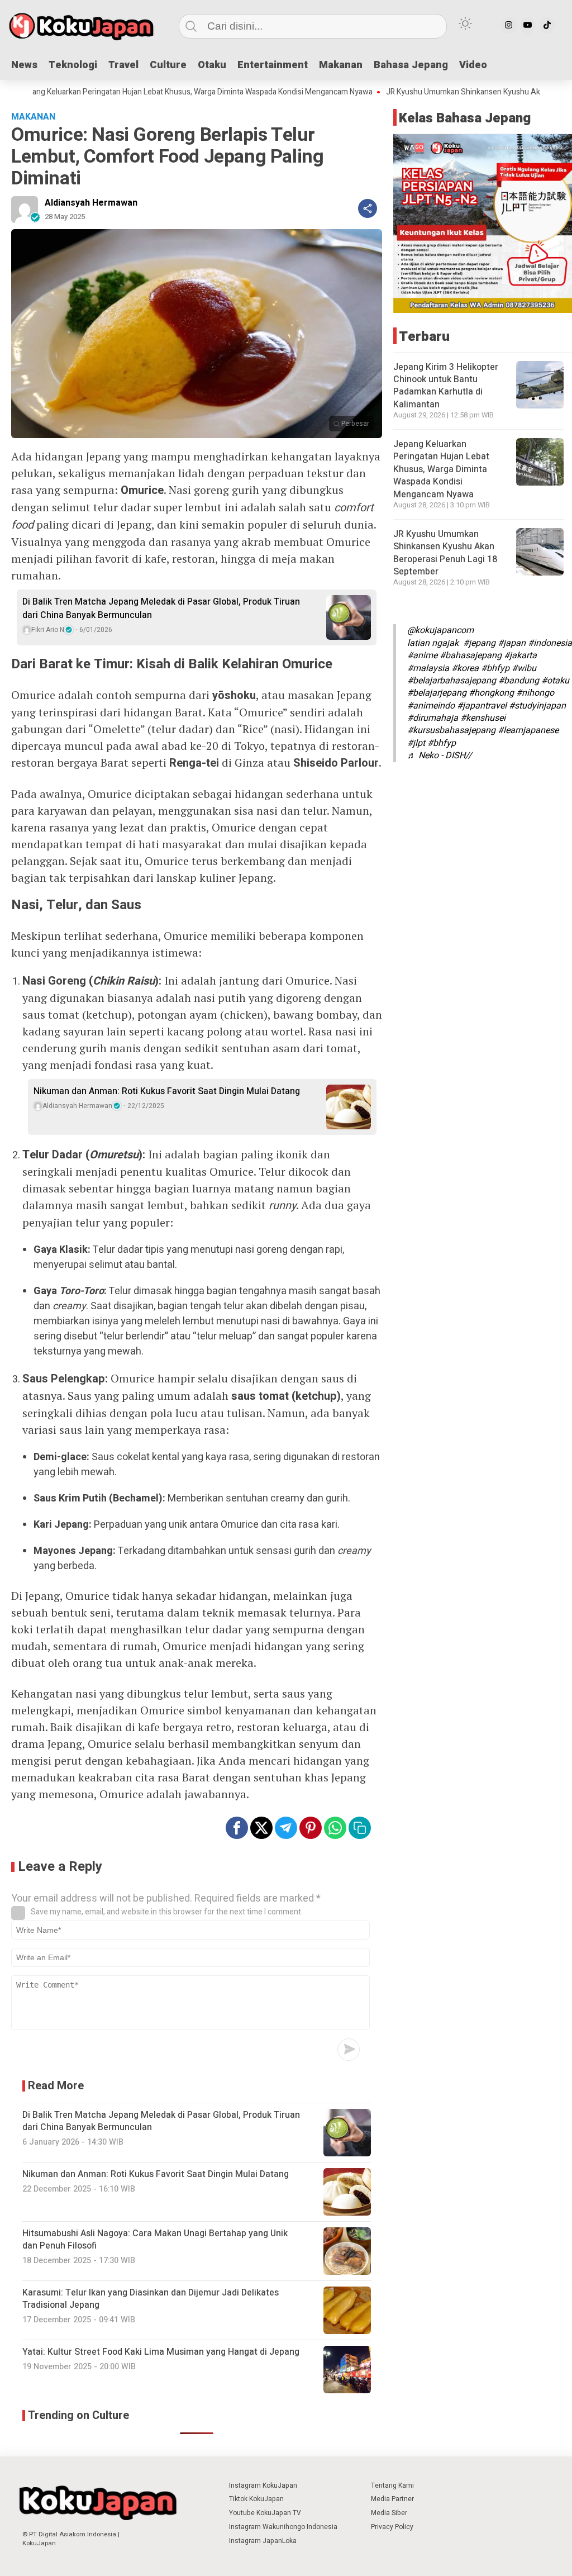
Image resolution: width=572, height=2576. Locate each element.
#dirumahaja (433, 718)
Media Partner (392, 2499)
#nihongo (535, 693)
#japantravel (482, 706)
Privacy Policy (392, 2527)
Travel (123, 65)
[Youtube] (528, 25)
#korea (465, 668)
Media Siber (389, 2513)
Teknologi (73, 65)
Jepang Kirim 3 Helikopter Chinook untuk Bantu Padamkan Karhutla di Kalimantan (446, 386)
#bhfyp (495, 668)
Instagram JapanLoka (263, 2541)
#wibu (524, 668)
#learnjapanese (528, 730)
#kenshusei (483, 718)
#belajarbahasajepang (452, 681)
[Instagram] (509, 25)
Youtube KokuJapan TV (265, 2513)
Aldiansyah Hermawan (91, 203)
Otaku (212, 65)
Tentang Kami (392, 2485)
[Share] (368, 208)
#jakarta (520, 655)
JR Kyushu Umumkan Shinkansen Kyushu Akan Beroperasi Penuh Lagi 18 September (445, 553)
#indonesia (550, 643)
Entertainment (273, 65)
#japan (512, 643)
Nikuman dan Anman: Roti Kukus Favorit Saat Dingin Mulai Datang (167, 1091)
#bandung (519, 681)
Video (473, 65)
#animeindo (431, 706)
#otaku (555, 681)
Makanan (341, 65)
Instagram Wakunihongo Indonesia (283, 2527)
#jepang (479, 643)
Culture (168, 65)
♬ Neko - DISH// (440, 755)
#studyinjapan (537, 706)
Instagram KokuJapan (263, 2485)
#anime (422, 655)
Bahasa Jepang (411, 65)
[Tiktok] (547, 25)
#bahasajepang (471, 655)
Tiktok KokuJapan (256, 2499)
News (24, 65)
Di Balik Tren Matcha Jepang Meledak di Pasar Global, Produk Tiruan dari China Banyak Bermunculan (161, 609)
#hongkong (491, 693)
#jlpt (416, 743)
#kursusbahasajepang (451, 730)
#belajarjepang (437, 693)
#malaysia (428, 668)
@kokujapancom (440, 630)
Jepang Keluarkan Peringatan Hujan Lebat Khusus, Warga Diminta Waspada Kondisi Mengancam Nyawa (441, 469)
